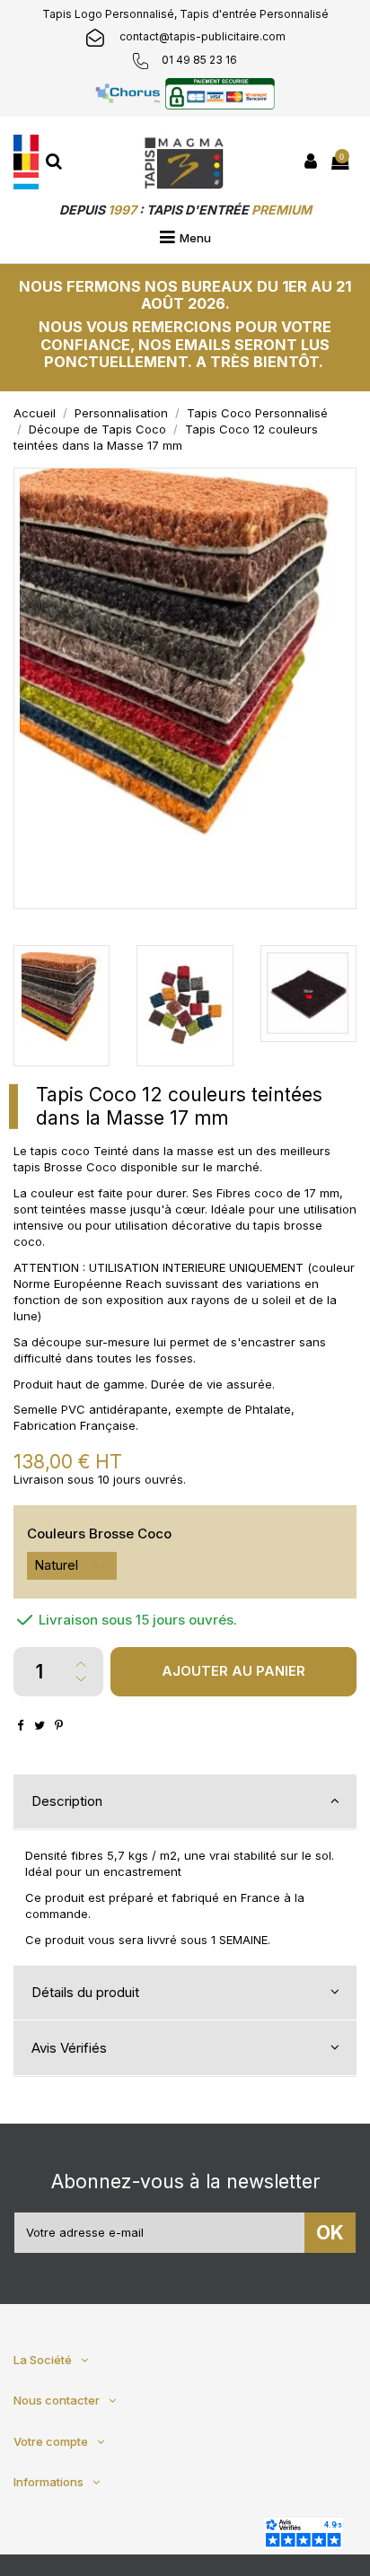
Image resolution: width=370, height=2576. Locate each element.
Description (67, 1801)
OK (330, 2233)
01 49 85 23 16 (199, 60)
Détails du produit (85, 1992)
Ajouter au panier (233, 1671)
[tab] (185, 1802)
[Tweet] (40, 1725)
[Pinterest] (59, 1725)
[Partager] (20, 1725)
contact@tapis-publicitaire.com (203, 36)
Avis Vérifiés (69, 2048)
